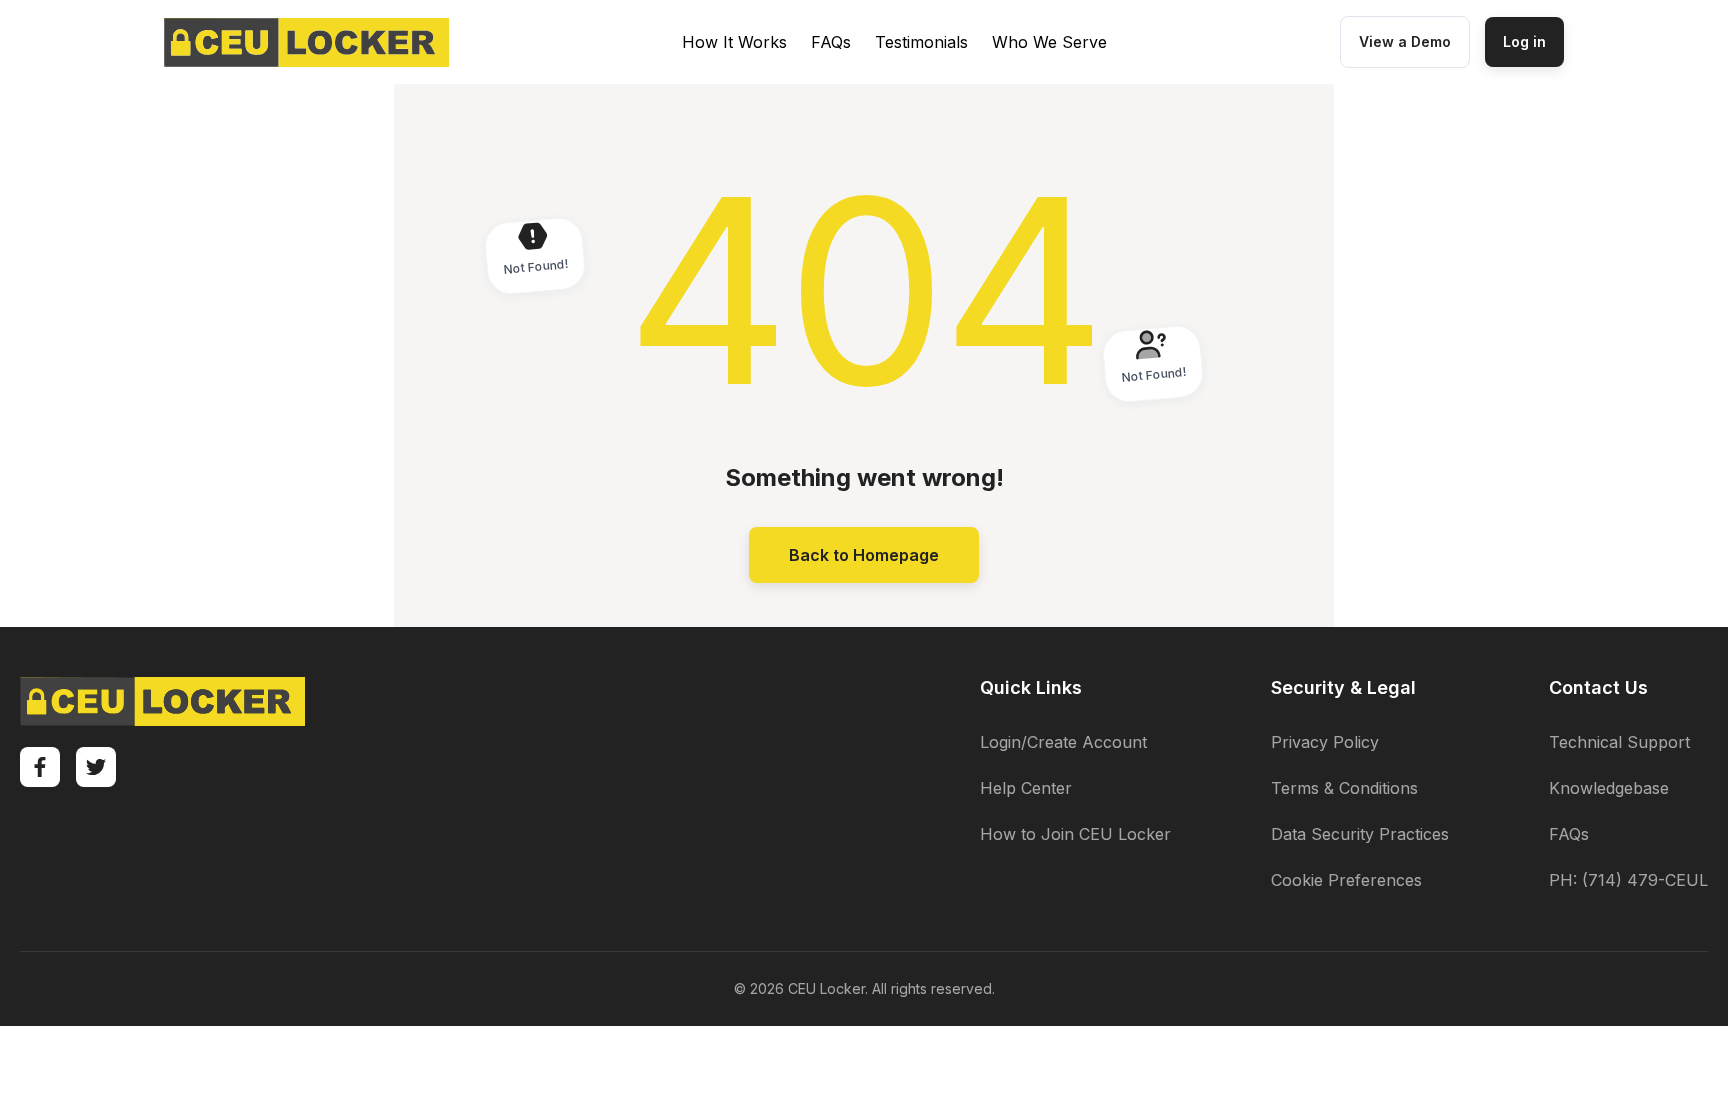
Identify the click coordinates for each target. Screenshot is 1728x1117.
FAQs (831, 42)
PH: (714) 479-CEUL (1628, 880)
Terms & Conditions (1344, 788)
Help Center (1026, 788)
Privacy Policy (1325, 742)
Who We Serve (1049, 42)
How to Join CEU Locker (1075, 834)
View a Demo (1405, 41)
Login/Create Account (1063, 742)
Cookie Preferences (1346, 880)
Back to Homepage (864, 555)
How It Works (734, 42)
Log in (1524, 41)
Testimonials (921, 42)
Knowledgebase (1609, 788)
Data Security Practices (1360, 834)
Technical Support (1619, 742)
